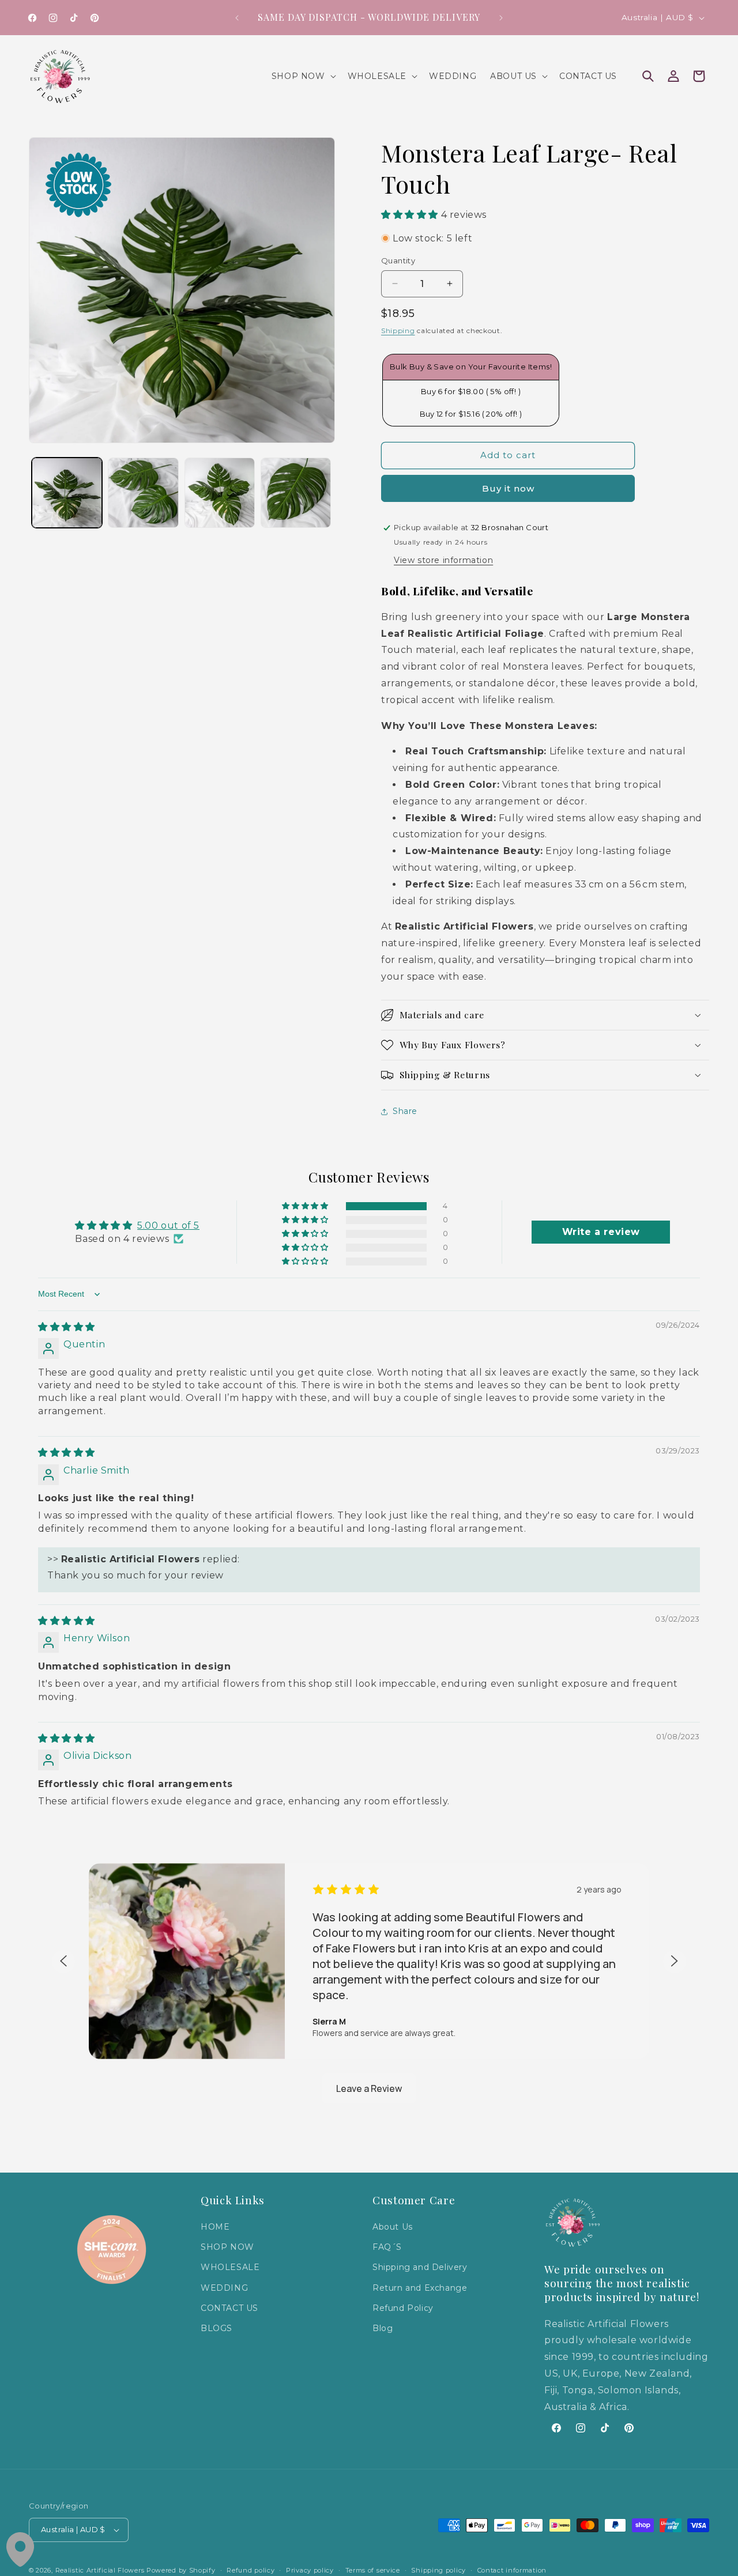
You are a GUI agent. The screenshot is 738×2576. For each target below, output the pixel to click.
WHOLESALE (230, 2268)
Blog (383, 2329)
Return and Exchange (420, 2288)
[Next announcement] (501, 18)
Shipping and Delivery (420, 2268)
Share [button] (405, 1111)
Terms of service (373, 2570)
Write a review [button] (601, 1232)
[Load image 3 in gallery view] (220, 493)
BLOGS (216, 2329)
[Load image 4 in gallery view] (296, 493)
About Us (393, 2227)
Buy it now (508, 488)
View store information (443, 560)
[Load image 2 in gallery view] (143, 493)
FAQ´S (387, 2248)
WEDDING (224, 2288)
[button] (303, 76)
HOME (215, 2227)
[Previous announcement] (237, 18)
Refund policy (251, 2570)
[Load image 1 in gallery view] (67, 493)
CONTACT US (229, 2308)
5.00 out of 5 (168, 1225)
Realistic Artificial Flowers (100, 2570)
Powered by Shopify (181, 2570)
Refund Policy (403, 2308)
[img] (67, 1327)
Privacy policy (310, 2570)
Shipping (398, 331)
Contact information (512, 2570)
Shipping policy (438, 2570)
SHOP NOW (227, 2248)
